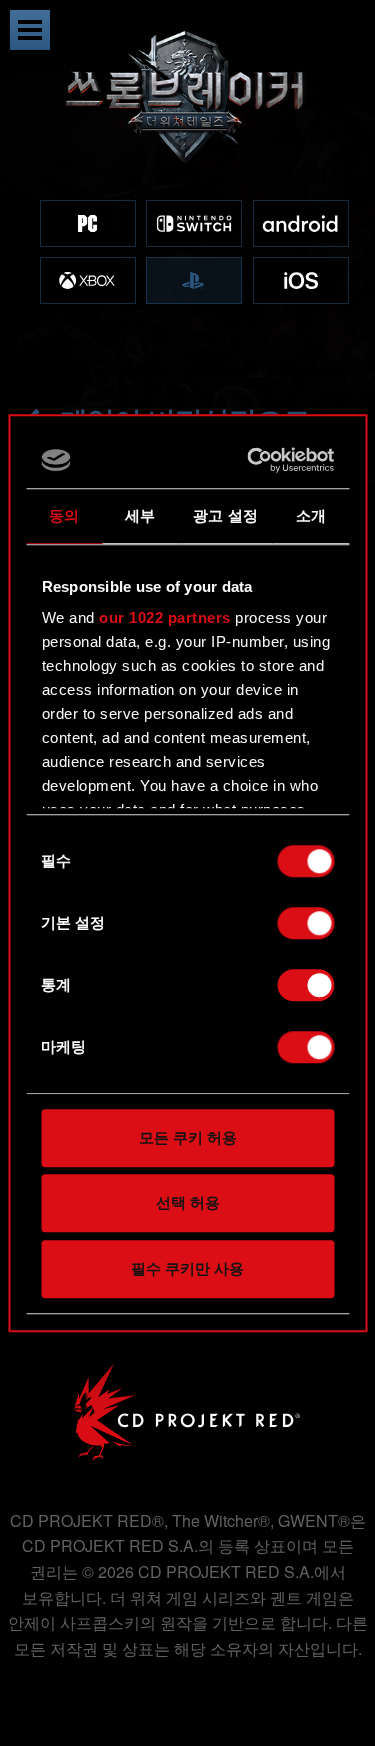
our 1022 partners (165, 617)
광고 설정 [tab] (225, 515)
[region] (187, 187)
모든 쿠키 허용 (188, 1137)
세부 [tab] (140, 515)
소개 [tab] (311, 515)
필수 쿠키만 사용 (187, 1268)
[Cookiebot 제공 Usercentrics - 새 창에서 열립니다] (254, 460)
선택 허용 (188, 1202)
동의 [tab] (64, 515)
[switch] (305, 923)
